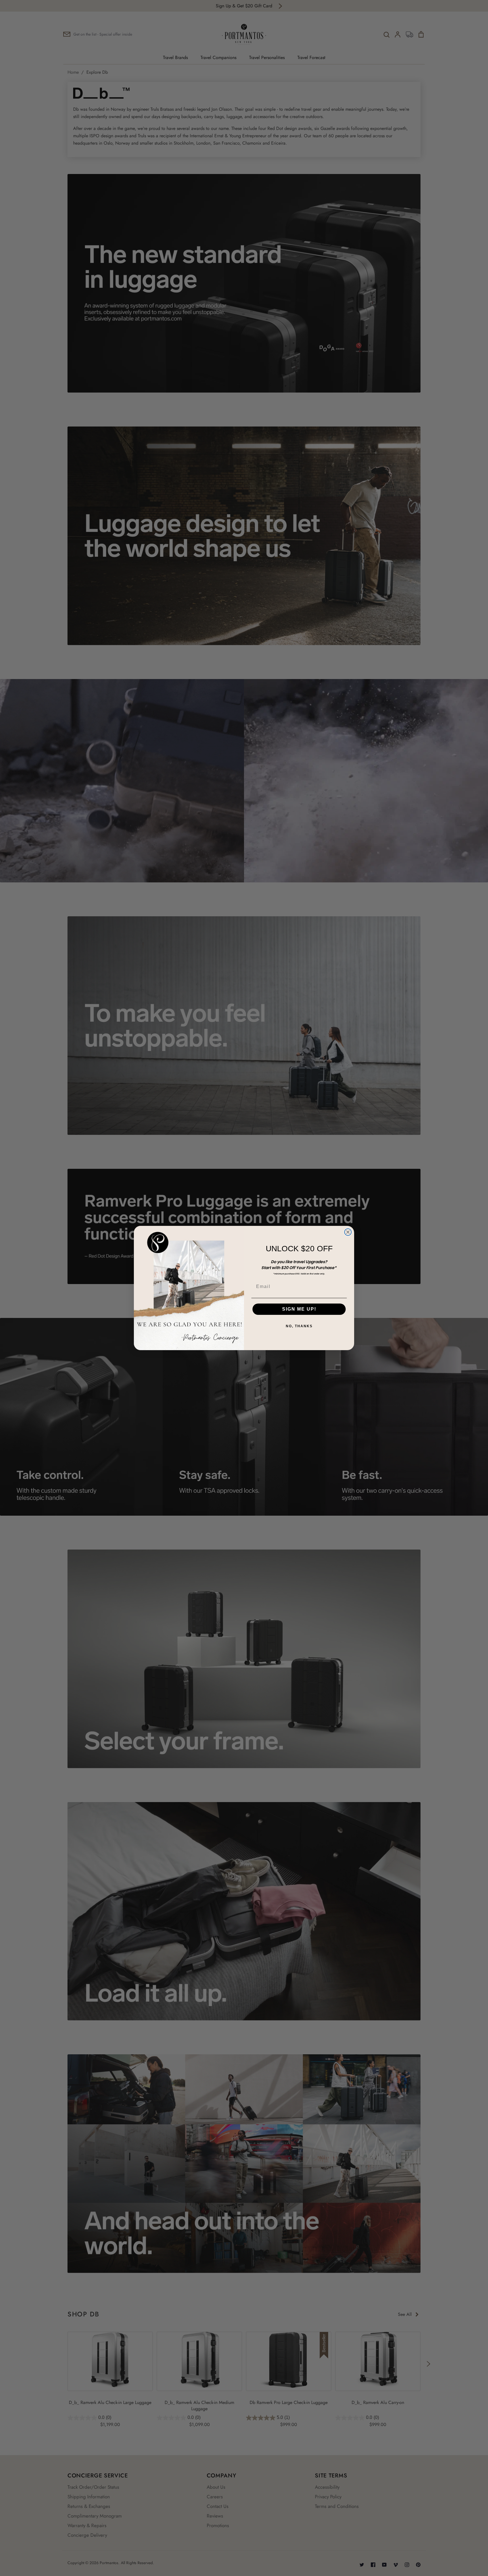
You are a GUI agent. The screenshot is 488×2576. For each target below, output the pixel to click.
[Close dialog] (348, 1232)
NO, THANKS (299, 1326)
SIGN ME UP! (299, 1309)
